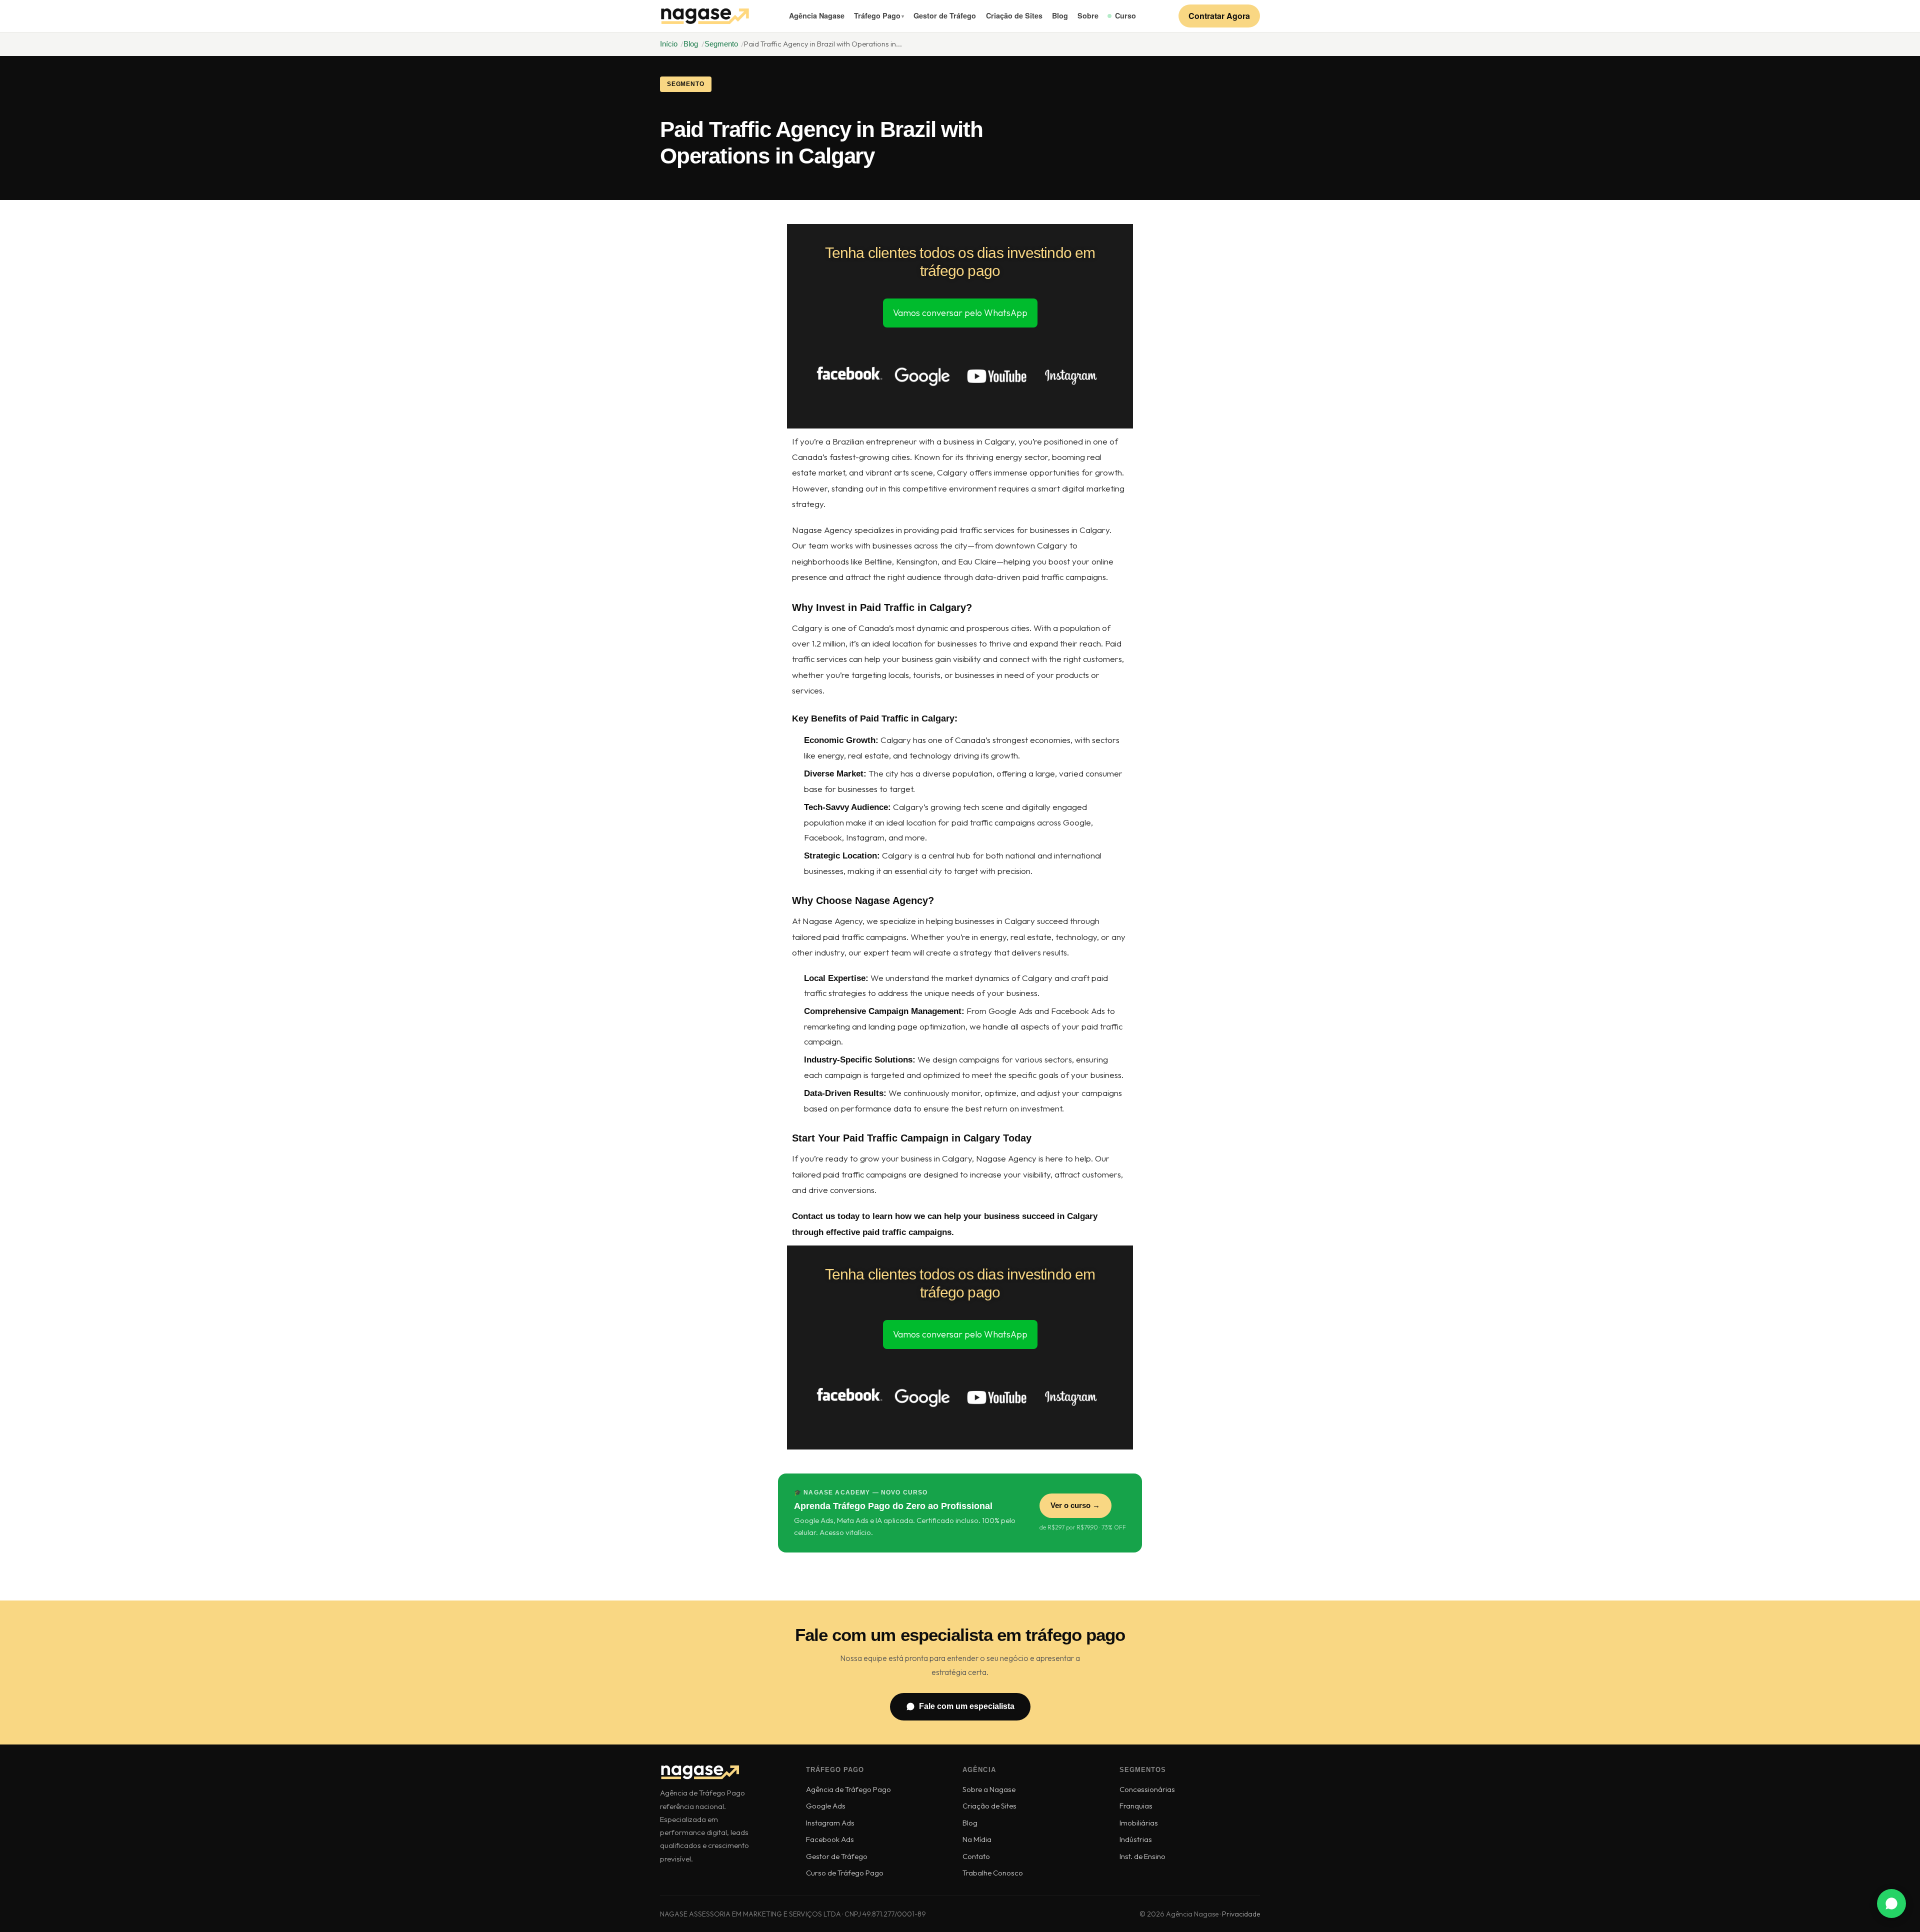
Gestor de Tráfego (945, 15)
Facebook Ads (830, 1839)
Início (669, 44)
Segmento (721, 44)
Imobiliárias (1139, 1823)
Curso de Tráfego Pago (845, 1873)
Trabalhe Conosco (993, 1873)
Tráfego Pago (877, 15)
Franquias (1136, 1806)
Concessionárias (1147, 1789)
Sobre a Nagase (989, 1789)
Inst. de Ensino (1142, 1856)
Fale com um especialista (967, 1706)
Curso (1125, 15)
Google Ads (826, 1806)
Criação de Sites (1014, 15)
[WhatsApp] (1891, 1903)
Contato (976, 1856)
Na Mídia (977, 1839)
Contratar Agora (1219, 16)
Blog (1060, 15)
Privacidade (1241, 1914)
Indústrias (1136, 1839)
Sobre (1088, 15)
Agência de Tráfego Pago (848, 1789)
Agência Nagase (817, 15)
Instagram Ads (830, 1823)
